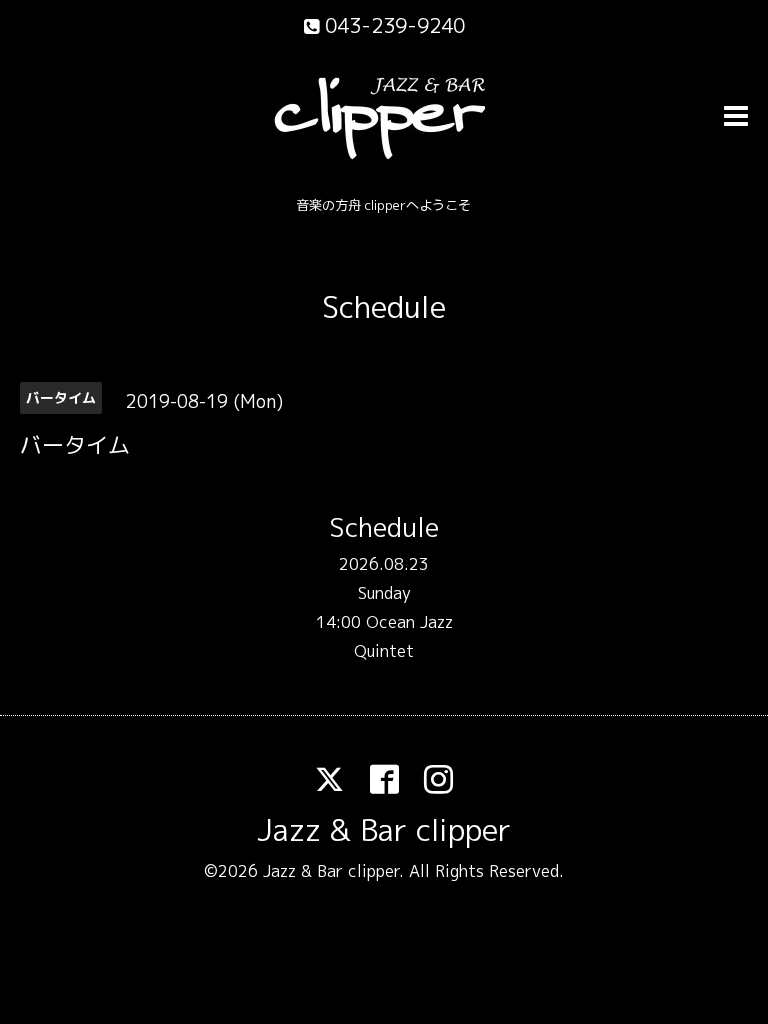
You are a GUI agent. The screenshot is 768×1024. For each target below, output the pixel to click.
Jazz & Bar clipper (384, 830)
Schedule (384, 307)
